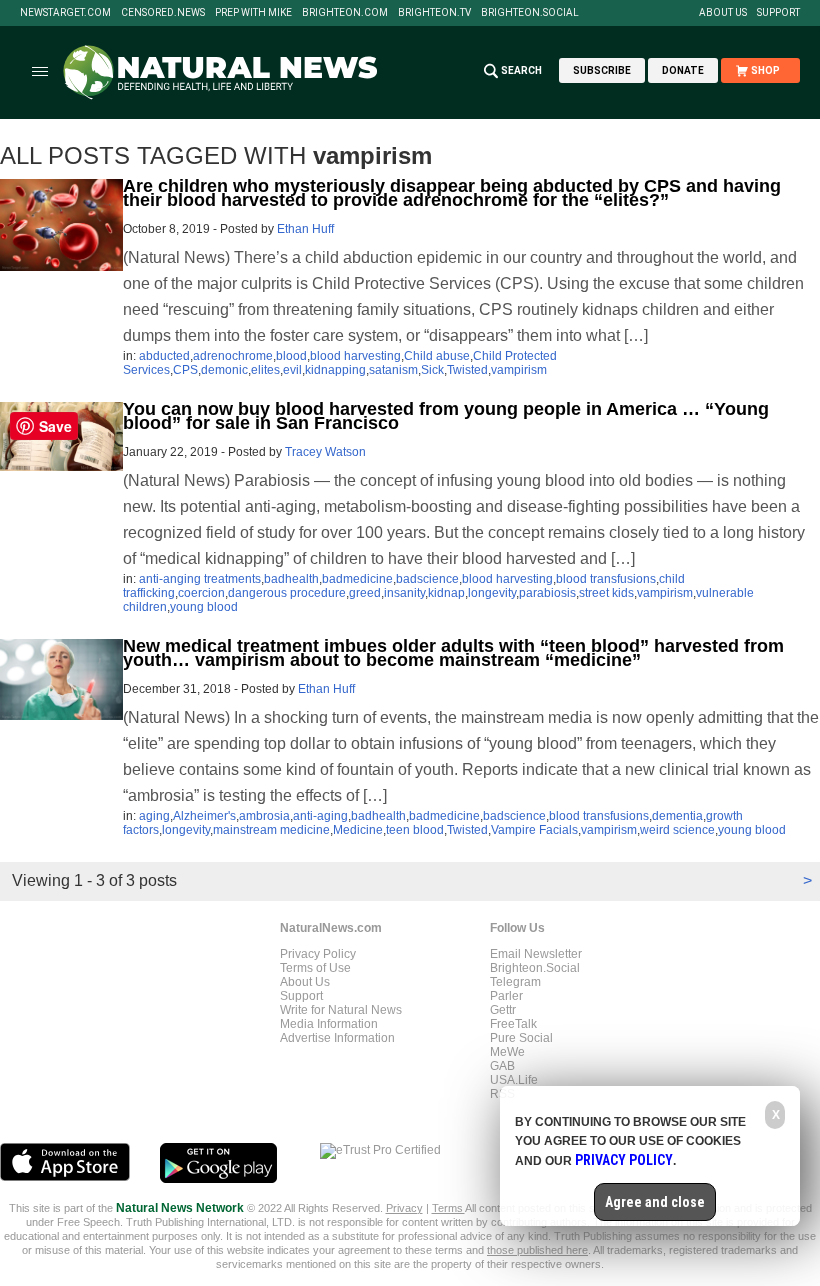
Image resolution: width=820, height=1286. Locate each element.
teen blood (415, 830)
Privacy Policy (318, 954)
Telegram (515, 982)
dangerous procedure (287, 593)
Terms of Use (315, 968)
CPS (185, 370)
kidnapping (335, 370)
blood (291, 356)
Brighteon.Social (530, 13)
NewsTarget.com (65, 13)
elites (265, 370)
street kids (606, 593)
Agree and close (655, 1202)
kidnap (446, 593)
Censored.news (163, 13)
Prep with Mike (253, 13)
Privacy (404, 1208)
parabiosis (547, 593)
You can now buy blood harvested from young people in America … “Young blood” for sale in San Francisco (446, 416)
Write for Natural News (341, 1010)
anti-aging (320, 816)
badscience (427, 579)
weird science (677, 830)
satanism (393, 370)
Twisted (467, 370)
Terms (448, 1208)
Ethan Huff (305, 229)
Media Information (329, 1024)
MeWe (507, 1052)
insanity (404, 593)
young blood (204, 607)
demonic (224, 370)
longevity (492, 593)
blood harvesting (355, 356)
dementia (677, 816)
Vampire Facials (534, 830)
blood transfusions (606, 579)
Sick (432, 370)
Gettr (503, 1010)
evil (292, 370)
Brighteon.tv (434, 13)
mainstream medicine (271, 830)
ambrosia (264, 816)
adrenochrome (233, 356)
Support (778, 13)
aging (154, 816)
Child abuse (437, 356)
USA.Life (514, 1080)
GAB (502, 1066)
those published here (537, 1250)
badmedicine (357, 579)
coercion (201, 593)
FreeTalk (513, 1024)
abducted (164, 356)
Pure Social (521, 1038)
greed (365, 593)
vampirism (519, 370)
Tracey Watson (325, 452)
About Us (723, 13)
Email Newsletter (536, 954)
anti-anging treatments (200, 579)
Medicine (358, 830)
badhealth (291, 579)
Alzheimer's (204, 816)
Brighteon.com (345, 13)
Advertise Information (337, 1038)
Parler (506, 996)
